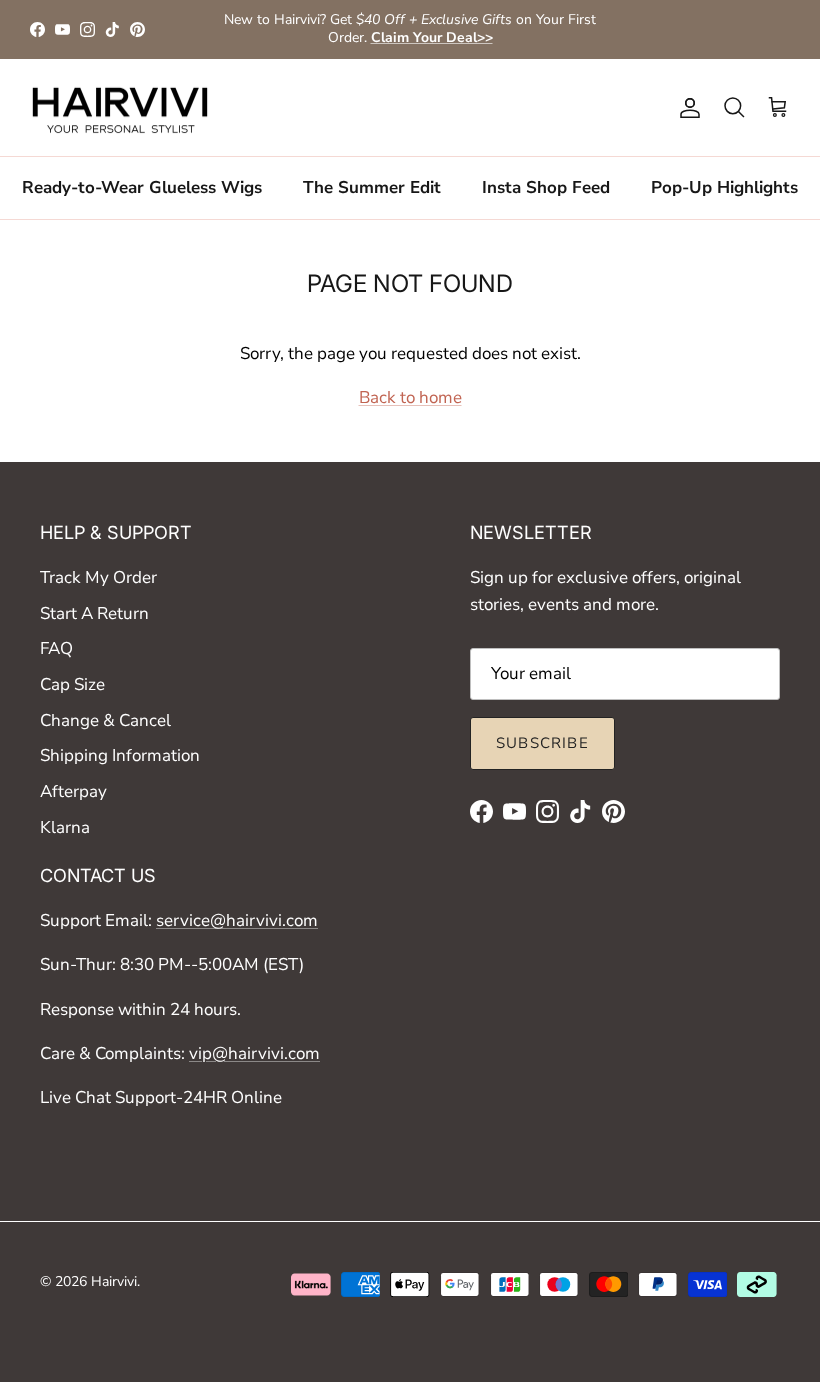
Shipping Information (120, 755)
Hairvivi (114, 1281)
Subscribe (542, 743)
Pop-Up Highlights (724, 187)
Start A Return (94, 613)
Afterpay (73, 791)
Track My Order (98, 577)
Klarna (65, 827)
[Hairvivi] (120, 108)
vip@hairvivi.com (254, 1053)
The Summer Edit (372, 187)
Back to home (410, 397)
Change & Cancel (105, 720)
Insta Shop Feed (546, 187)
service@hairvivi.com (237, 920)
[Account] (686, 108)
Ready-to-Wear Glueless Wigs (142, 187)
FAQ (56, 648)
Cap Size (72, 684)
